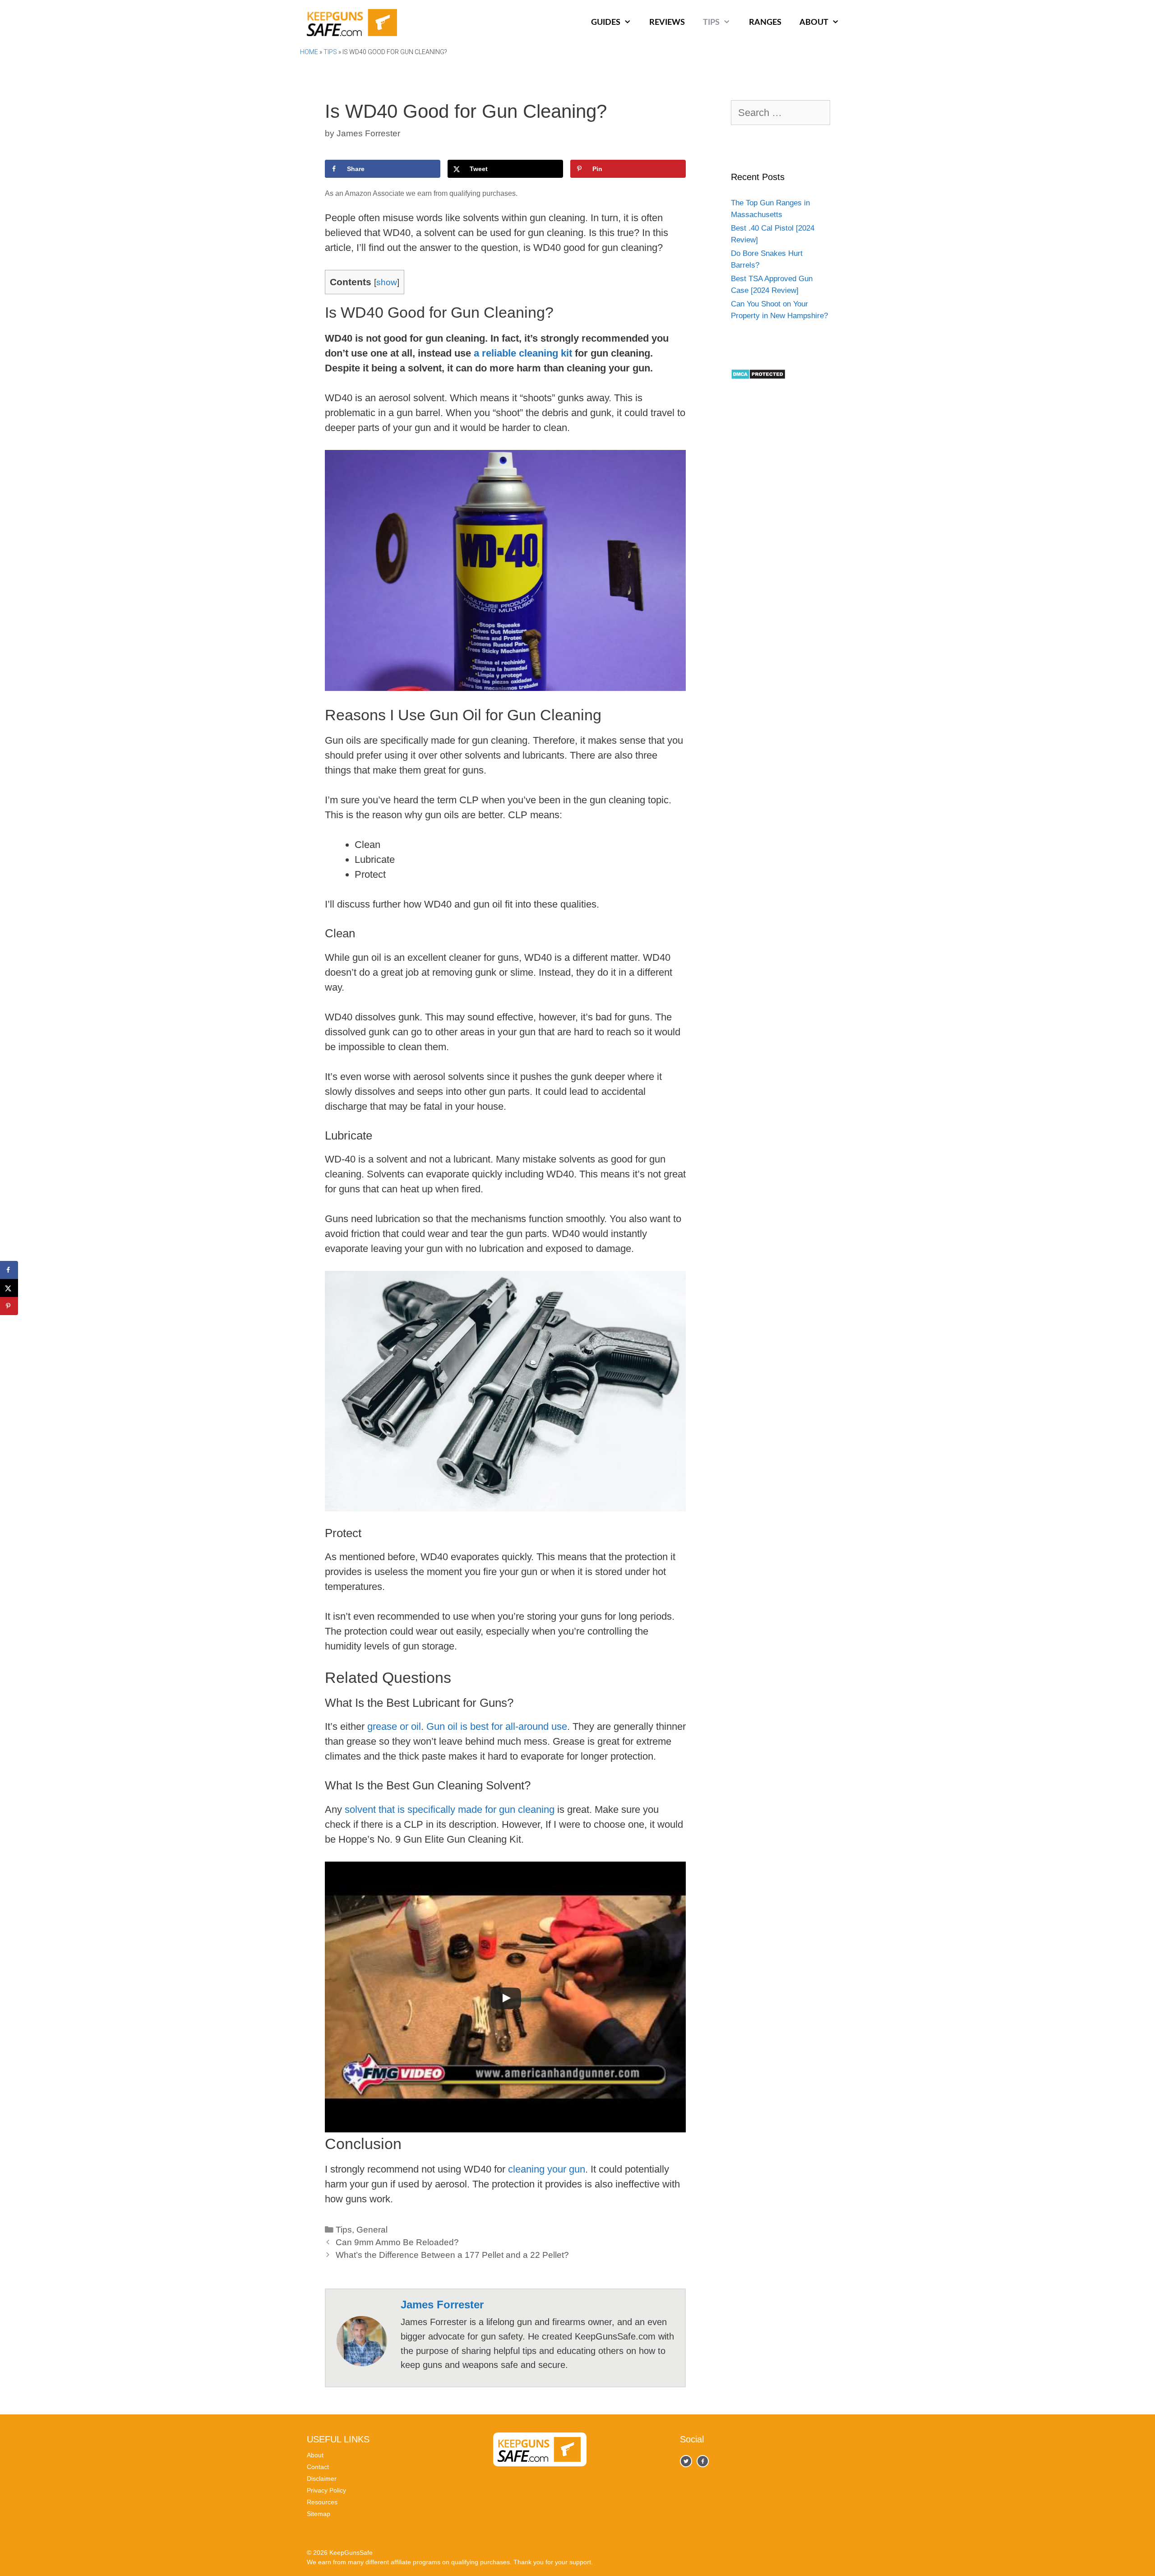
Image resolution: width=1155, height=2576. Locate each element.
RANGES (765, 23)
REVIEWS (667, 23)
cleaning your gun (547, 2169)
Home (309, 52)
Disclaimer (322, 2479)
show (387, 282)
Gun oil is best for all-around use (497, 1726)
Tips (330, 52)
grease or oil (394, 1726)
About (315, 2455)
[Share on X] (9, 1288)
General (372, 2230)
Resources (322, 2502)
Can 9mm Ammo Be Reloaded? (397, 2242)
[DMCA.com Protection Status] (758, 377)
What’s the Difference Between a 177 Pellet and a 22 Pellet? (452, 2255)
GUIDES (606, 23)
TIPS (711, 23)
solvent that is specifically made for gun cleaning (450, 1809)
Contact (318, 2467)
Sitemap (319, 2514)
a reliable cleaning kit (523, 353)
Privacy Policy (326, 2490)
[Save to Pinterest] (9, 1306)
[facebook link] (686, 2461)
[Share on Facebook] (9, 1270)
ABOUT (814, 23)
